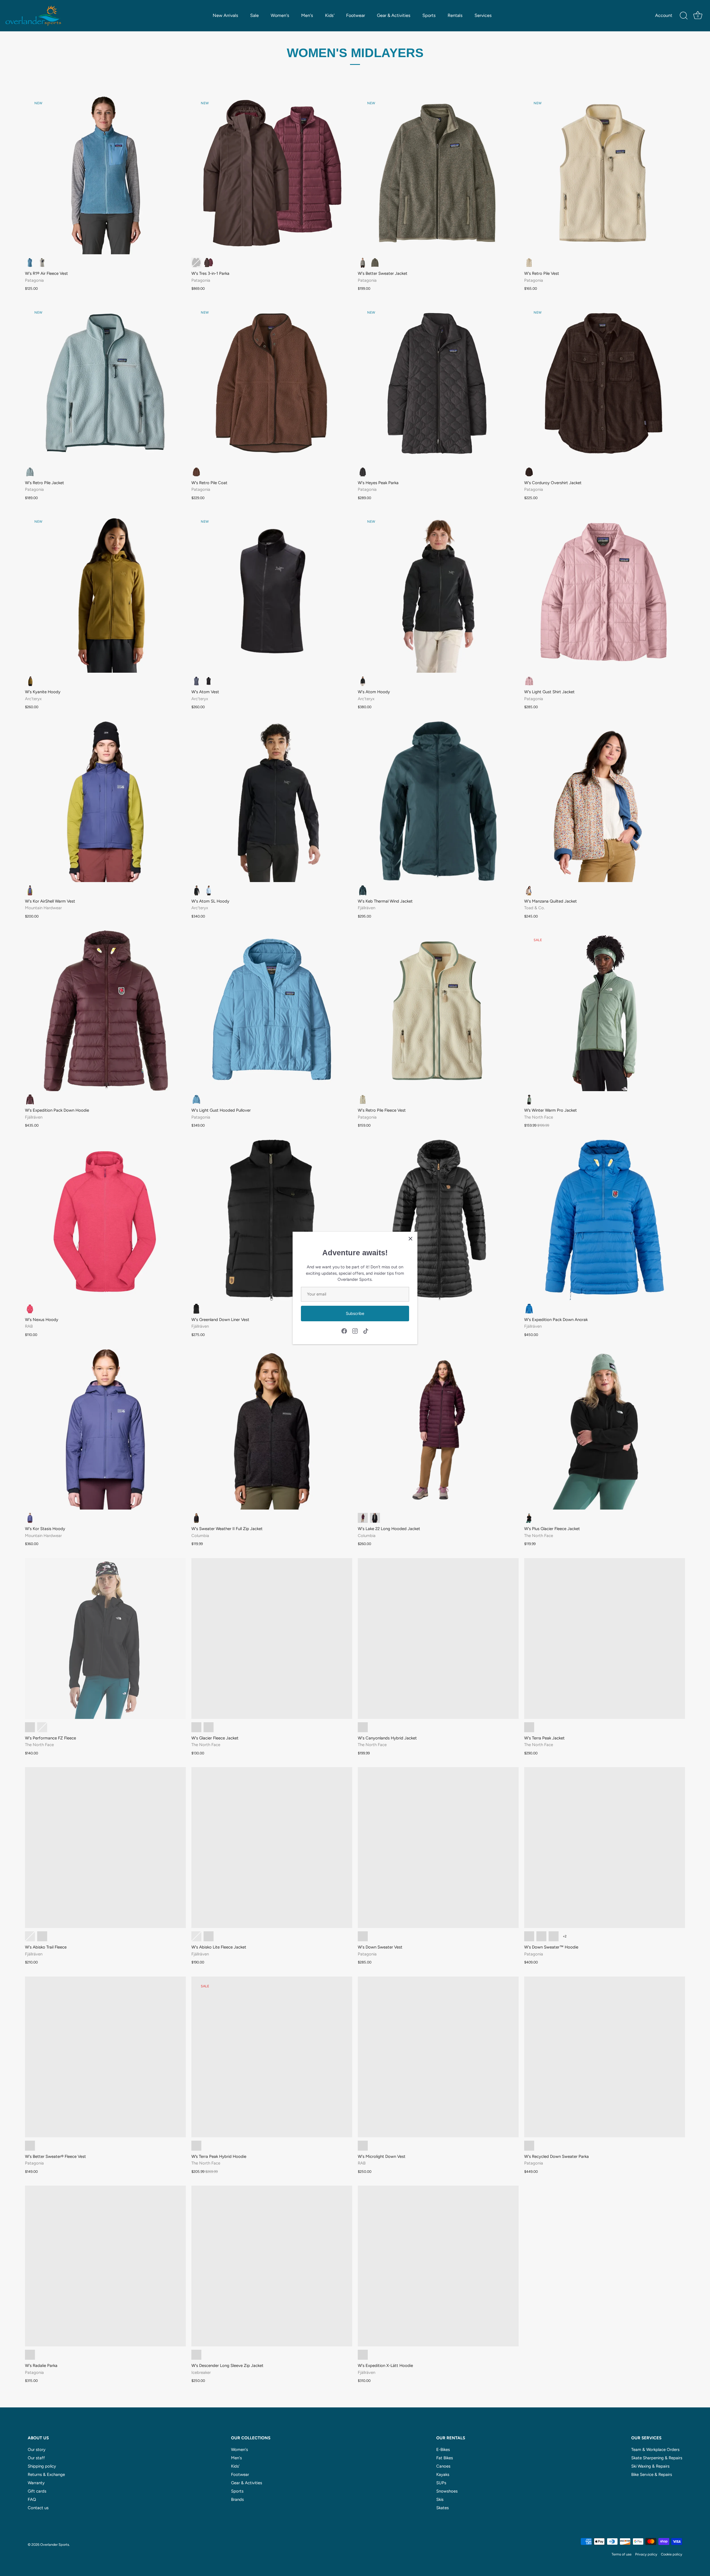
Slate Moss (529, 1099)
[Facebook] (344, 1331)
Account (664, 15)
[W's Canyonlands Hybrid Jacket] (438, 1638)
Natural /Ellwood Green (363, 1099)
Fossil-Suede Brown (42, 1936)
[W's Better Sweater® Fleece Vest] (105, 2057)
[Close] (410, 1239)
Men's (307, 15)
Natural (529, 263)
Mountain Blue (363, 890)
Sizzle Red (554, 1936)
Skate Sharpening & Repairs (657, 2458)
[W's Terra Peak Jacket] (605, 1638)
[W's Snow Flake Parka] (438, 1220)
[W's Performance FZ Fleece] (105, 1638)
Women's (280, 15)
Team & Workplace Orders (655, 2450)
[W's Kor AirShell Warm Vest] (105, 802)
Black (196, 263)
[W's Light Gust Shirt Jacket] (605, 592)
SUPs (441, 2483)
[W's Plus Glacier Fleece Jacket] (605, 1429)
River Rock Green (375, 263)
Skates (443, 2508)
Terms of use (622, 2554)
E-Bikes (443, 2450)
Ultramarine (196, 1936)
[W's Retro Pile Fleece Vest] (438, 1011)
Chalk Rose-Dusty (30, 1936)
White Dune (209, 1727)
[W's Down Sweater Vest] (438, 1848)
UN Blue (529, 1309)
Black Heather (196, 1518)
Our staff (36, 2458)
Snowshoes (447, 2491)
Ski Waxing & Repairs (650, 2466)
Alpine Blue (209, 890)
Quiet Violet (529, 681)
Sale (254, 15)
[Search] (684, 16)
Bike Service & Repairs (652, 2475)
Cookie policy (672, 2554)
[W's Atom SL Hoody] (272, 802)
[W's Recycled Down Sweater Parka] (605, 2057)
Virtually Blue (30, 472)
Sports (429, 15)
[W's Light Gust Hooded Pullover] (272, 1011)
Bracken (30, 681)
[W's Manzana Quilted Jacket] (605, 802)
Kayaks (443, 2475)
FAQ (32, 2499)
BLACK (363, 2355)
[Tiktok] (366, 1331)
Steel (363, 2146)
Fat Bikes (445, 2458)
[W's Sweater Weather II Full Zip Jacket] (272, 1429)
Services (483, 15)
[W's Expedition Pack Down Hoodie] (105, 1011)
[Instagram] (355, 1331)
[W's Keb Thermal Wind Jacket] (438, 802)
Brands (237, 2499)
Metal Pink (42, 1727)
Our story (37, 2450)
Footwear (356, 15)
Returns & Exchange (46, 2475)
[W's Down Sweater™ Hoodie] (605, 1848)
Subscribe (355, 1314)
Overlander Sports (55, 2545)
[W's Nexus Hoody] (105, 1220)
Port (30, 1099)
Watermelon (30, 1309)
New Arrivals (225, 15)
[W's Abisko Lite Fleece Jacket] (272, 1848)
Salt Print (529, 890)
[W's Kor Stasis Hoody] (105, 1429)
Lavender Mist (209, 1936)
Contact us (38, 2508)
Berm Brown (196, 472)
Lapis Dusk (30, 890)
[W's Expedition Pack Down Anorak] (605, 1220)
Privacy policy (646, 2554)
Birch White (42, 263)
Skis (440, 2499)
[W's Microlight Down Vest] (438, 2057)
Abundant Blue (529, 1936)
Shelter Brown (529, 2146)
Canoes (443, 2466)
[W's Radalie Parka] (105, 2266)
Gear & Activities (394, 15)
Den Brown (209, 263)
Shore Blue (30, 263)
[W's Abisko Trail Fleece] (105, 1848)
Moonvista (363, 1518)
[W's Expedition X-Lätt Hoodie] (438, 2266)
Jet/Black (196, 2355)
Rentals (455, 15)
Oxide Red (30, 2355)
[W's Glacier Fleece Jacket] (272, 1638)
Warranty (36, 2483)
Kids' (330, 15)
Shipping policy (42, 2466)
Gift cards (37, 2491)
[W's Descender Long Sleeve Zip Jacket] (272, 2266)
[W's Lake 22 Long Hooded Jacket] (438, 1429)
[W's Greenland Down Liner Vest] (272, 1220)
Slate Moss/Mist (529, 1727)
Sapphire (196, 681)
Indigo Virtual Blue (196, 2146)
